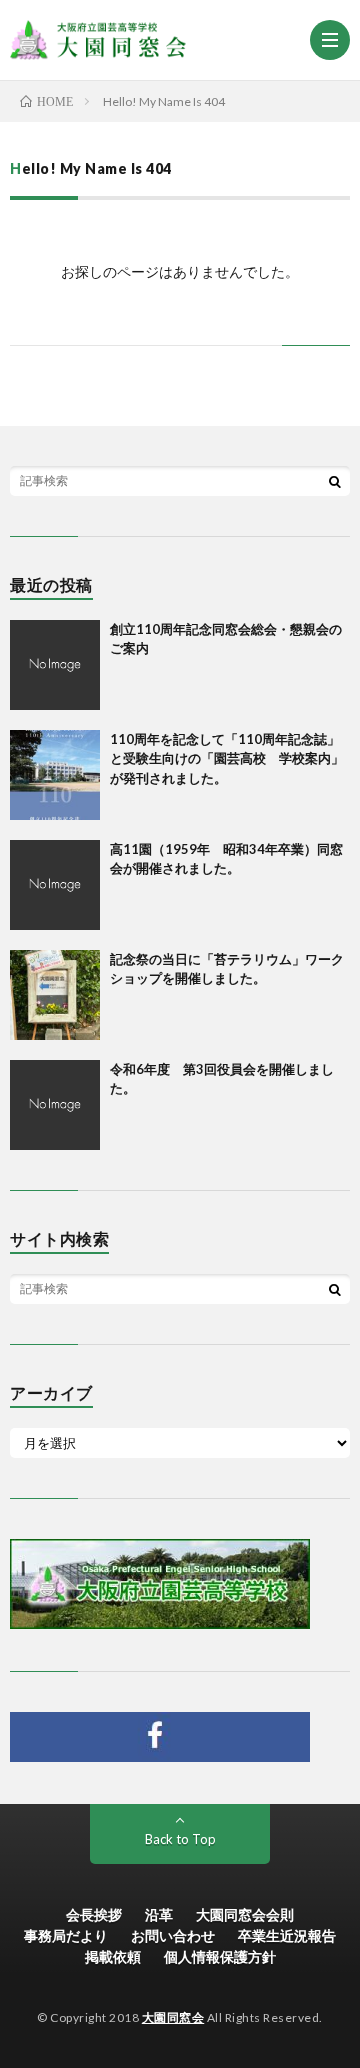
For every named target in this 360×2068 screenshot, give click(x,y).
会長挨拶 (94, 1914)
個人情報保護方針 (220, 1956)
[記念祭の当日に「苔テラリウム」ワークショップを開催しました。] (55, 995)
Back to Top (180, 1839)
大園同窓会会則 (245, 1914)
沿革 (159, 1914)
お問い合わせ (173, 1935)
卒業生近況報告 (287, 1935)
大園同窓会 (173, 2017)
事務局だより (66, 1935)
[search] (335, 481)
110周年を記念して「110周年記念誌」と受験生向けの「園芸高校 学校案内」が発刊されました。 (227, 758)
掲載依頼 (113, 1956)
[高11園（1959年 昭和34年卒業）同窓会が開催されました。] (55, 885)
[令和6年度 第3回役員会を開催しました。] (55, 1105)
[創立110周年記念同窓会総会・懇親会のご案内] (55, 665)
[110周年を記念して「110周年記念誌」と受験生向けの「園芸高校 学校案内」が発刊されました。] (55, 775)
